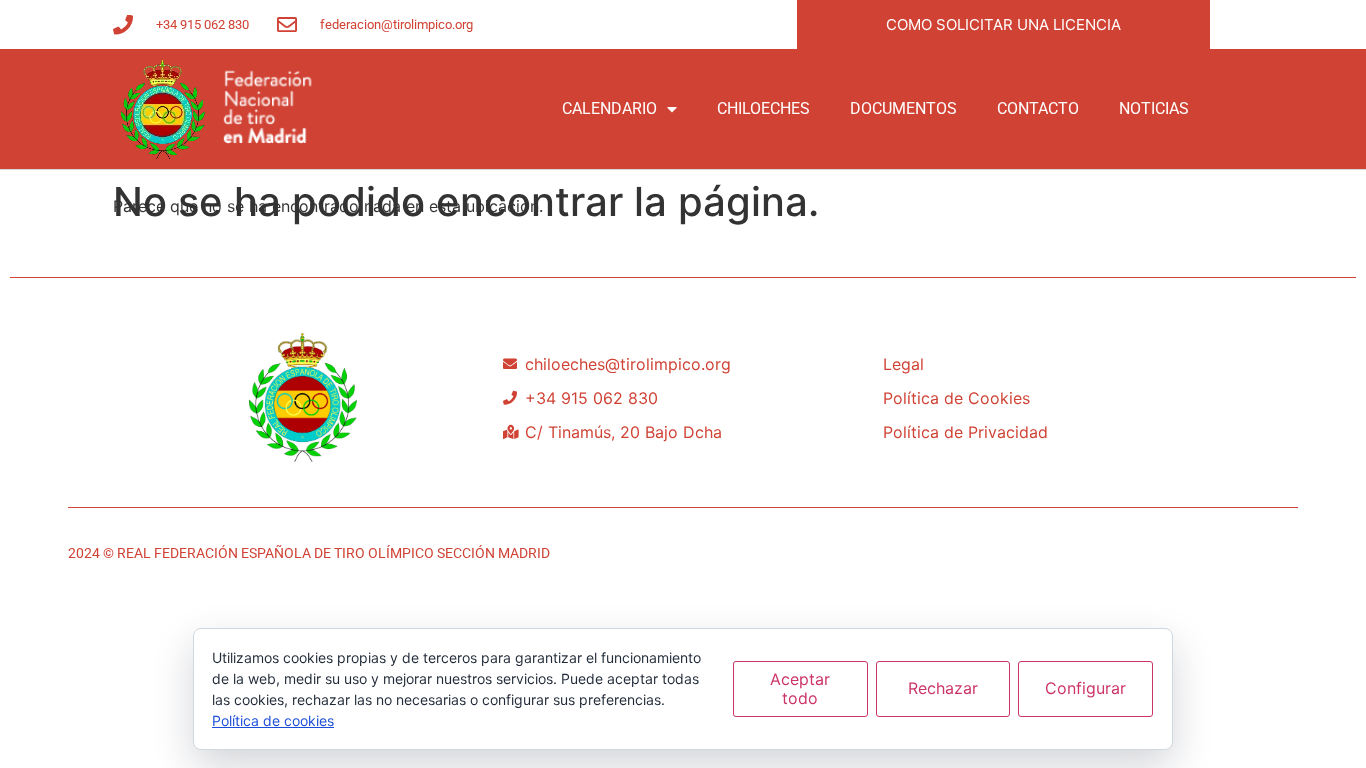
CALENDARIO (609, 108)
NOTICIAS (1154, 108)
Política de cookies (273, 720)
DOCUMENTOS (903, 108)
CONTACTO (1038, 108)
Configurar (1085, 688)
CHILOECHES (763, 108)
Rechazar (943, 688)
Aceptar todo (800, 688)
